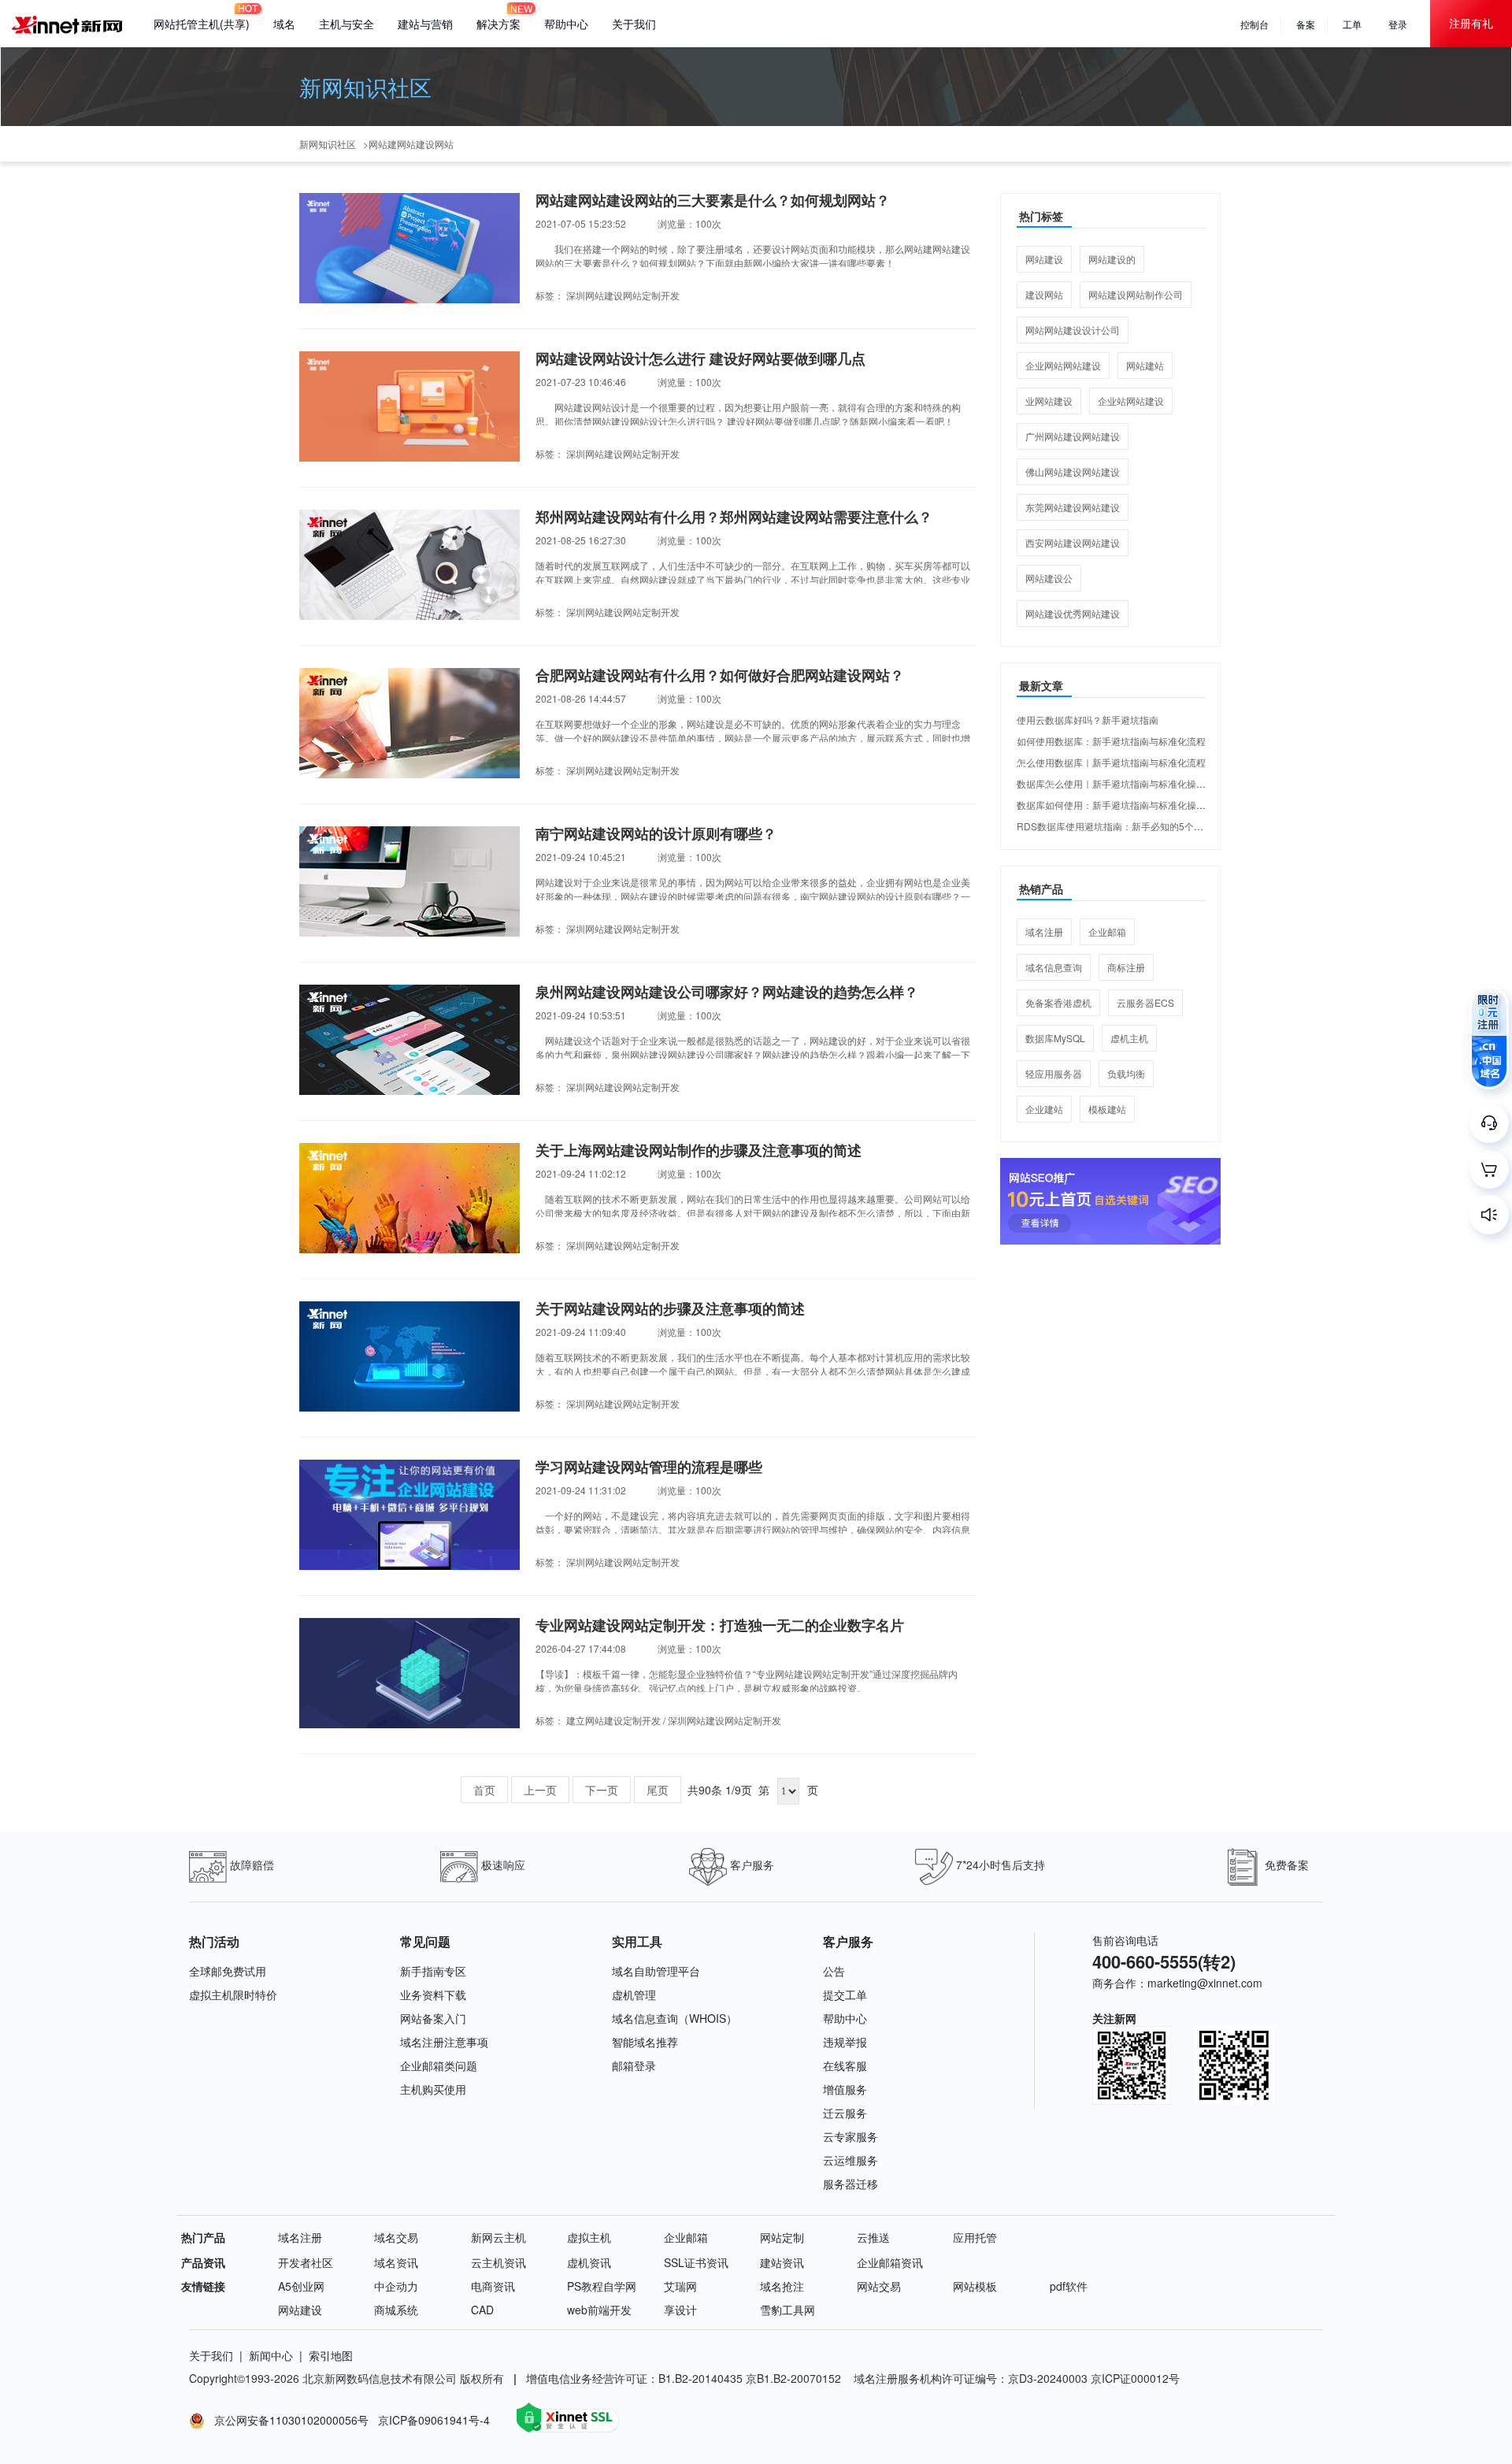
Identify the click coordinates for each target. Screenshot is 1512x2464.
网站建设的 (1112, 259)
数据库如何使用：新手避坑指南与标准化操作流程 (1121, 805)
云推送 (873, 2237)
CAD (482, 2310)
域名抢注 (782, 2286)
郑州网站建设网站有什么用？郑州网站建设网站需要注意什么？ (734, 518)
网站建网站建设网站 (411, 144)
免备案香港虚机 (1058, 1002)
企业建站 (1044, 1109)
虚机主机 (1129, 1038)
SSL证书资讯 (696, 2262)
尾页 (658, 1790)
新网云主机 (498, 2237)
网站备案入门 (433, 2018)
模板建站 (1107, 1109)
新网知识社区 (365, 87)
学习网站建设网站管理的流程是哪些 (649, 1468)
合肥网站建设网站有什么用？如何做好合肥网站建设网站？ (720, 676)
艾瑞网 (680, 2286)
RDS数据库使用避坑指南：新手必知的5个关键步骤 (1124, 826)
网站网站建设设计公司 (1073, 330)
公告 (834, 1971)
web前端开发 (599, 2310)
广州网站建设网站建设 (1073, 436)
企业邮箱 (1107, 931)
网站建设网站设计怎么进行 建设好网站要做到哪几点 (700, 359)
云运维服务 (850, 2160)
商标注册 (1126, 967)
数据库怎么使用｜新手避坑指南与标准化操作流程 (1121, 783)
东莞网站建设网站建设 (1073, 507)
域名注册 (1044, 931)
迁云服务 (845, 2113)
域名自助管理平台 (656, 1971)
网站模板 (975, 2286)
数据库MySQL (1055, 1038)
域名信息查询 (1054, 967)
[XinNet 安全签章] (568, 2418)
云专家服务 (850, 2136)
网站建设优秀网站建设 (1073, 613)
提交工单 (845, 1995)
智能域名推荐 (645, 2042)
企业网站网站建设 (1063, 365)
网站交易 (879, 2286)
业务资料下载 (433, 1995)
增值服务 (845, 2089)
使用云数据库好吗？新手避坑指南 (1088, 720)
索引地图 (331, 2355)
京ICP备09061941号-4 (435, 2420)
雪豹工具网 (787, 2310)
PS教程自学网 (602, 2286)
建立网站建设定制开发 (613, 1720)
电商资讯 (493, 2286)
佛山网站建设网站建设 (1073, 471)
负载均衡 (1126, 1073)
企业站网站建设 (1131, 401)
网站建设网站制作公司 (1136, 294)
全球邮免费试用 (228, 1971)
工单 (1352, 24)
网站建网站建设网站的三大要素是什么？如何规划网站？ (713, 201)
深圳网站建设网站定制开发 (623, 295)
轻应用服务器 (1054, 1073)
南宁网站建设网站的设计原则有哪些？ (656, 834)
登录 (1398, 24)
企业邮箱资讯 (890, 2262)
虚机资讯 (589, 2262)
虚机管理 (634, 1995)
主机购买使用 (433, 2089)
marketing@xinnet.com (1205, 1983)
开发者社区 (306, 2262)
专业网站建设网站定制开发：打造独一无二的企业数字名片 (720, 1626)
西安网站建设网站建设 (1073, 542)
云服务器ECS (1145, 1002)
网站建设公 (1049, 578)
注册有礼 (1471, 23)
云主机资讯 (498, 2262)
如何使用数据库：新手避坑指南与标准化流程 (1111, 741)
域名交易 (396, 2237)
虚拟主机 (589, 2237)
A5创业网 (301, 2286)
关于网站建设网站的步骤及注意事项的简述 (670, 1309)
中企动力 (396, 2286)
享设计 (680, 2310)
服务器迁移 (850, 2184)
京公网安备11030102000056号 (288, 2420)
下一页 (602, 1790)
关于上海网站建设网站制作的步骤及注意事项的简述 (699, 1151)
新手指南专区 (433, 1971)
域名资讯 (396, 2262)
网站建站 (1145, 365)
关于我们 (634, 24)
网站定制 (782, 2237)
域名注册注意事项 (444, 2042)
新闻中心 (271, 2355)
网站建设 (1044, 259)
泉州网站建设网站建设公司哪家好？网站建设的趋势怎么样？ (727, 993)
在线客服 (845, 2065)
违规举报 (845, 2042)
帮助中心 (566, 24)
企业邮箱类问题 (439, 2065)
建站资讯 (782, 2262)
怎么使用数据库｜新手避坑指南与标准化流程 (1111, 762)
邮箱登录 (634, 2065)
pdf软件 (1069, 2286)
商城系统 (396, 2310)
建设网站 (1044, 294)
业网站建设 (1049, 401)
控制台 (1254, 24)
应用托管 (975, 2237)
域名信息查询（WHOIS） (674, 2018)
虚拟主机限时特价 (233, 1995)
